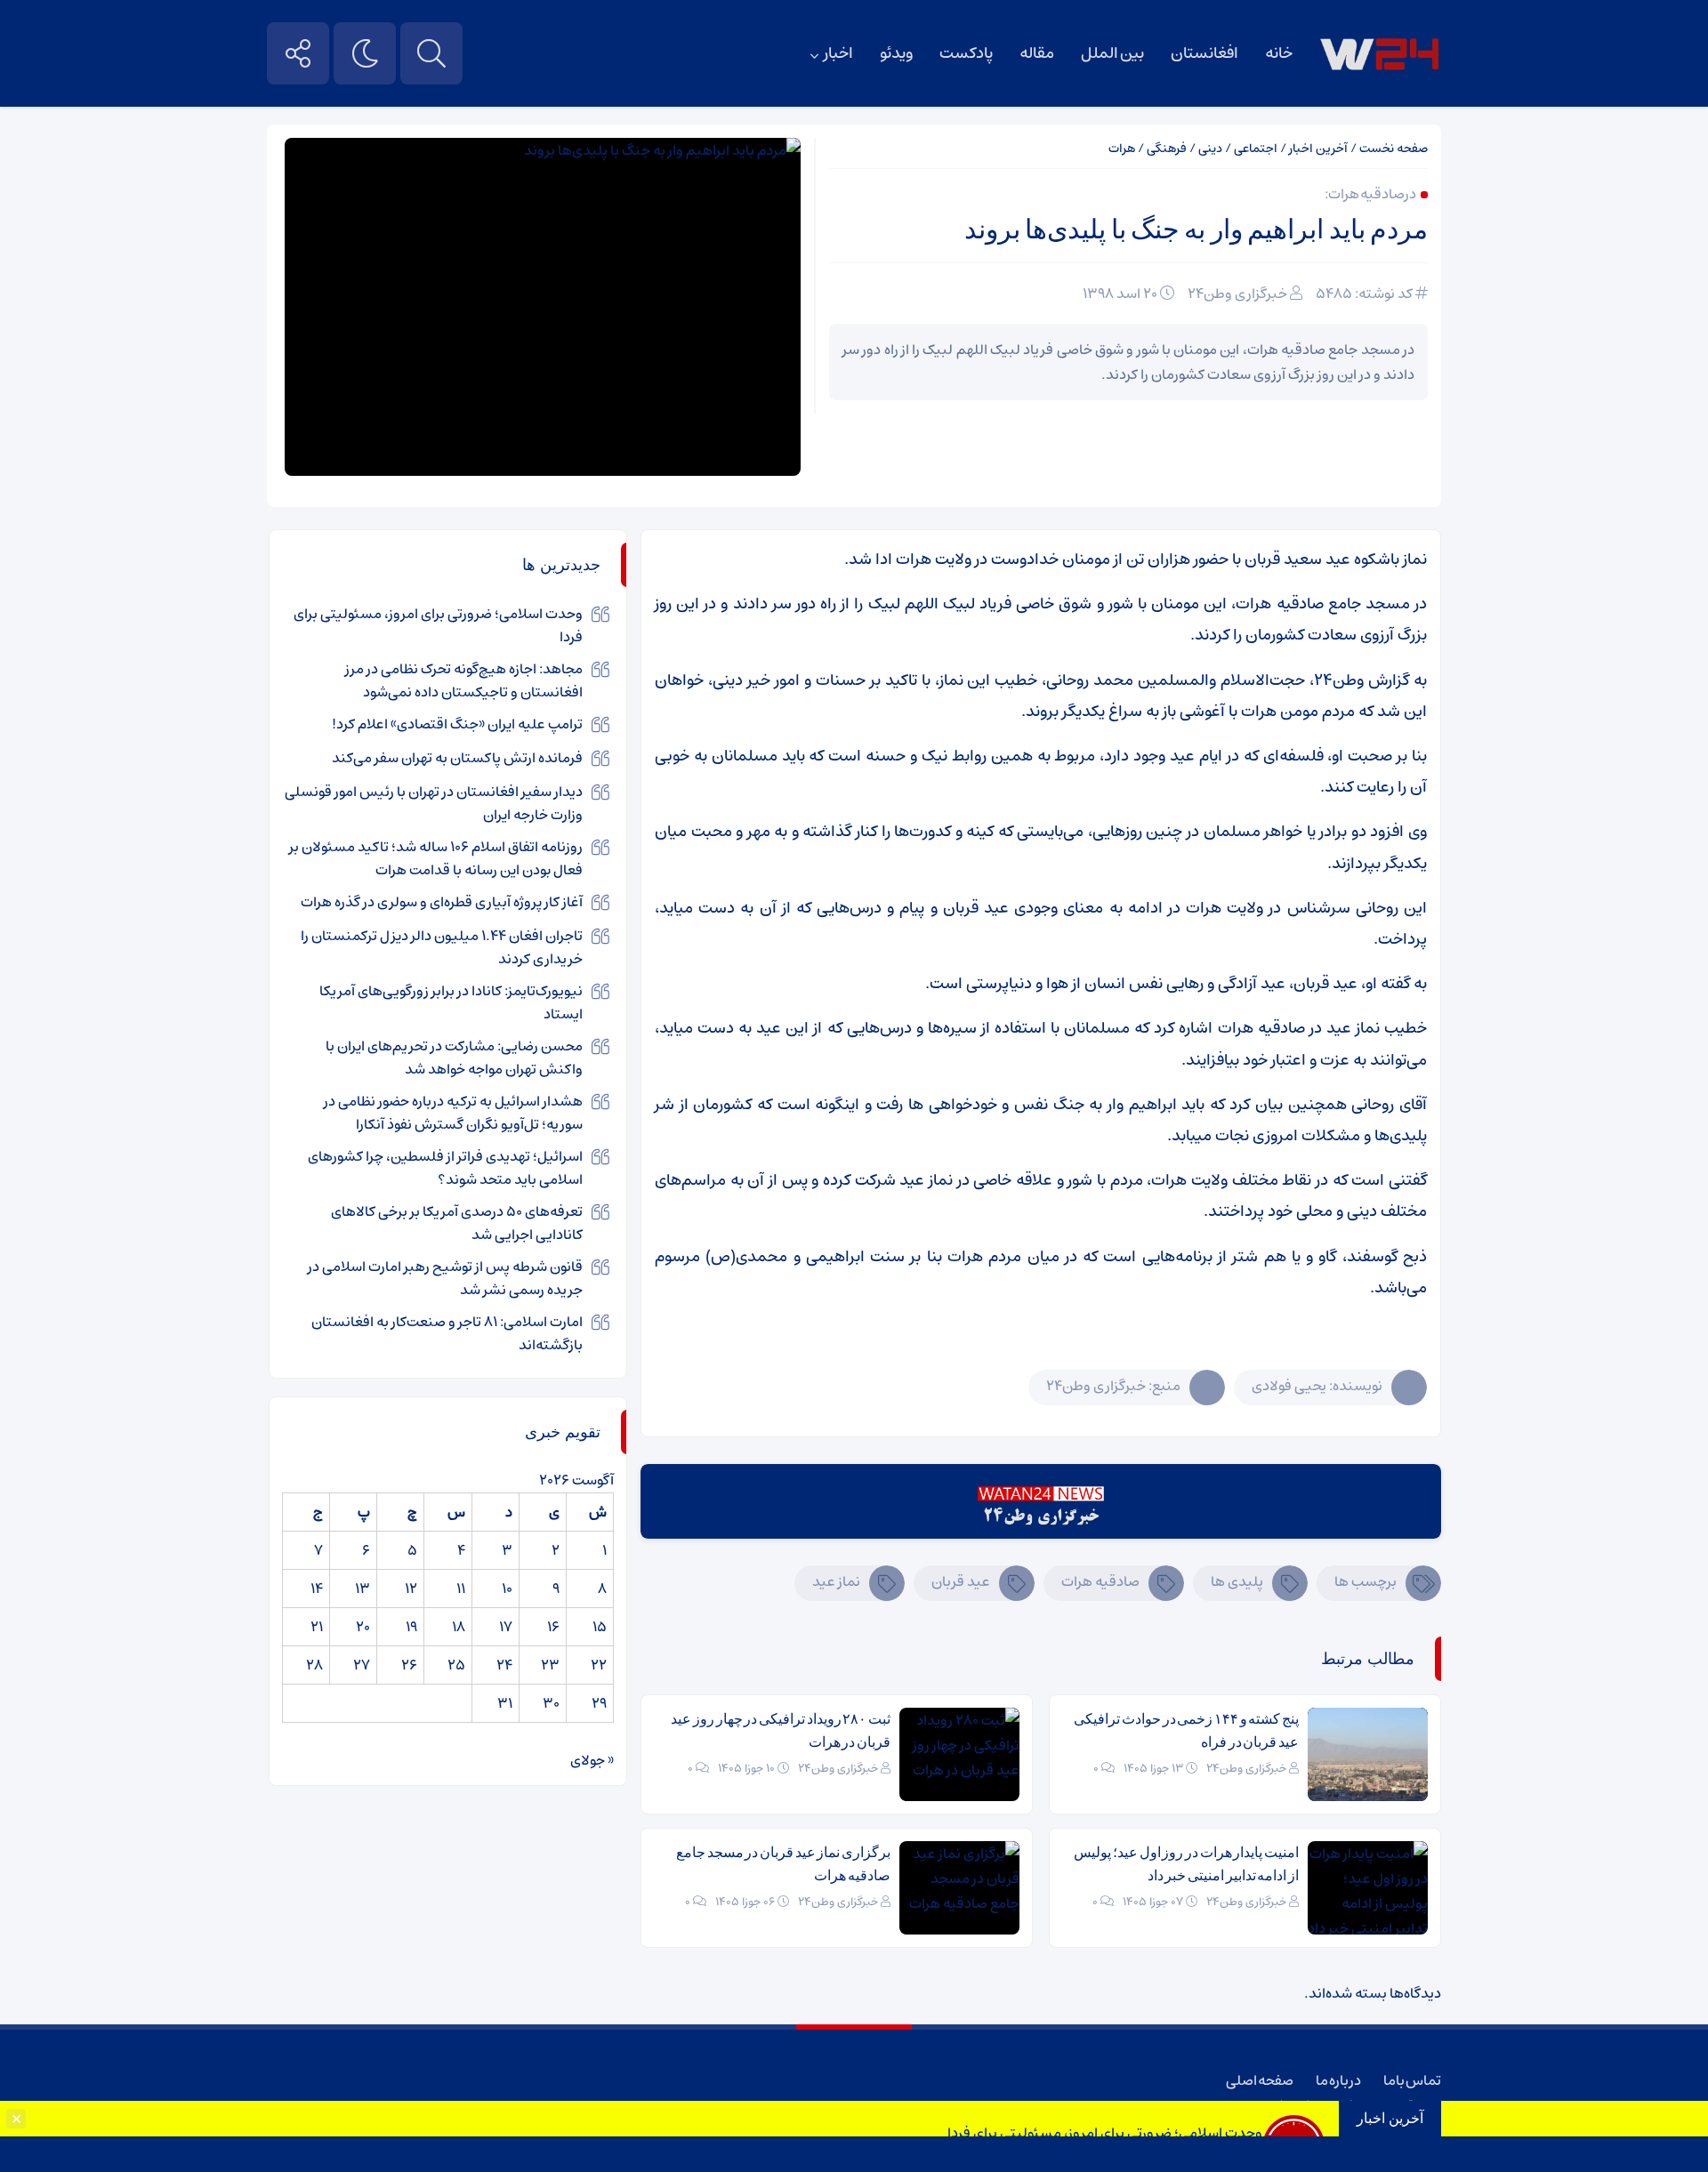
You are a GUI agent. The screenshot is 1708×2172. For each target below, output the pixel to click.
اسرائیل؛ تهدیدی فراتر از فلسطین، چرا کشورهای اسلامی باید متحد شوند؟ (445, 1168)
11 (461, 1589)
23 (550, 1665)
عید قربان (961, 1581)
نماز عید (836, 1581)
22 (599, 1665)
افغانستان (1204, 53)
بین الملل (1112, 53)
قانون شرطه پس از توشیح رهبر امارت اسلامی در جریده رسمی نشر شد (445, 1278)
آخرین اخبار (1318, 149)
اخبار (838, 53)
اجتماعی (1256, 149)
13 (363, 1589)
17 (506, 1627)
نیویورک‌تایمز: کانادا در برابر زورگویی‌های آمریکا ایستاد (451, 1002)
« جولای (592, 1760)
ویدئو (896, 53)
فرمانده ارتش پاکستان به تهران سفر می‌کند (457, 758)
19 (411, 1627)
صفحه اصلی (1260, 2080)
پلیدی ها (1237, 1581)
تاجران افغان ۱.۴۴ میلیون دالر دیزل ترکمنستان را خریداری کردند (442, 947)
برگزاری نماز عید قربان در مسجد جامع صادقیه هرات (783, 1864)
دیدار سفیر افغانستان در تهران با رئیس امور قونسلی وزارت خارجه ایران (434, 803)
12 (411, 1589)
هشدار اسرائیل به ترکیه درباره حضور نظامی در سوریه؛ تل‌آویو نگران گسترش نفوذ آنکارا (453, 1113)
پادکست (966, 53)
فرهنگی (1167, 149)
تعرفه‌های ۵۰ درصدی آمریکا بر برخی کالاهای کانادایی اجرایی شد (457, 1223)
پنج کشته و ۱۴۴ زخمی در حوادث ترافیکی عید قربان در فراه (1186, 1730)
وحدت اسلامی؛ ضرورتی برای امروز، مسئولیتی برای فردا (1105, 2133)
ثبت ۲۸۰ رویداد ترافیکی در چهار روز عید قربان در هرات (781, 1730)
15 (600, 1627)
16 (553, 1627)
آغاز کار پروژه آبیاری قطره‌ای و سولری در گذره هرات (442, 902)
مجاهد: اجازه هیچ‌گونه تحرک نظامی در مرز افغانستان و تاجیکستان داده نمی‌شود (464, 680)
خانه (1279, 53)
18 (459, 1627)
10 (507, 1589)
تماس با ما (1412, 2080)
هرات (1122, 149)
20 (363, 1627)
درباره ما (1338, 2080)
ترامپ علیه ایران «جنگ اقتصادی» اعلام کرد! (457, 724)
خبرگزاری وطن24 (1237, 294)
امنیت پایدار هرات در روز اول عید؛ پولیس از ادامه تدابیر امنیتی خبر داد (1186, 1864)
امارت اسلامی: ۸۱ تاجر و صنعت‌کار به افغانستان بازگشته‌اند (447, 1333)
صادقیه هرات (1100, 1581)
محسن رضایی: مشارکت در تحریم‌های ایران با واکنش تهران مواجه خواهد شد (454, 1058)
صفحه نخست (1394, 149)
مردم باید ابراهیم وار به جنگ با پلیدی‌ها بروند (1196, 229)
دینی (1210, 149)
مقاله (1037, 53)
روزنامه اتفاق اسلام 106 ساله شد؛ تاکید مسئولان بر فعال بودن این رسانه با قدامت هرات (436, 858)
